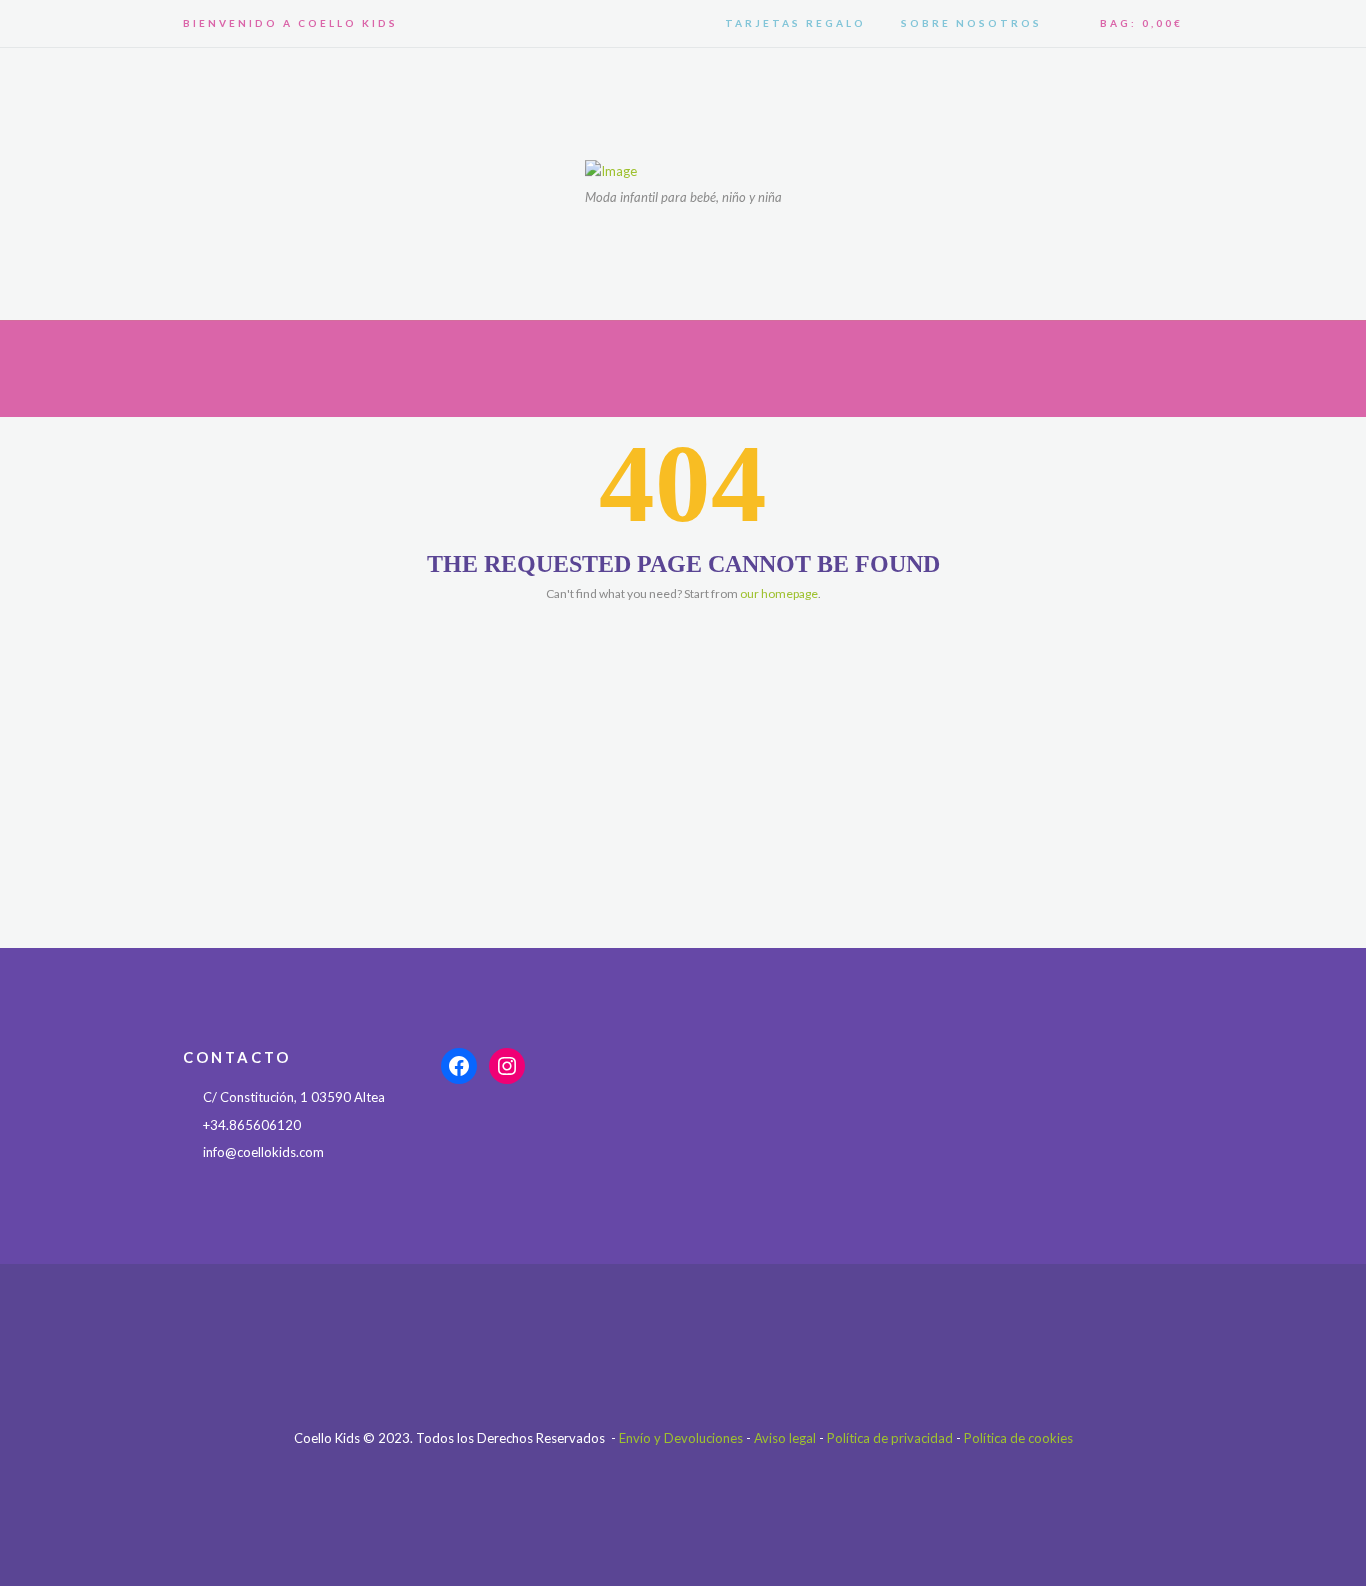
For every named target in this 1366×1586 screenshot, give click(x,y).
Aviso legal (785, 1438)
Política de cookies (1018, 1438)
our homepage (779, 593)
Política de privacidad (890, 1438)
